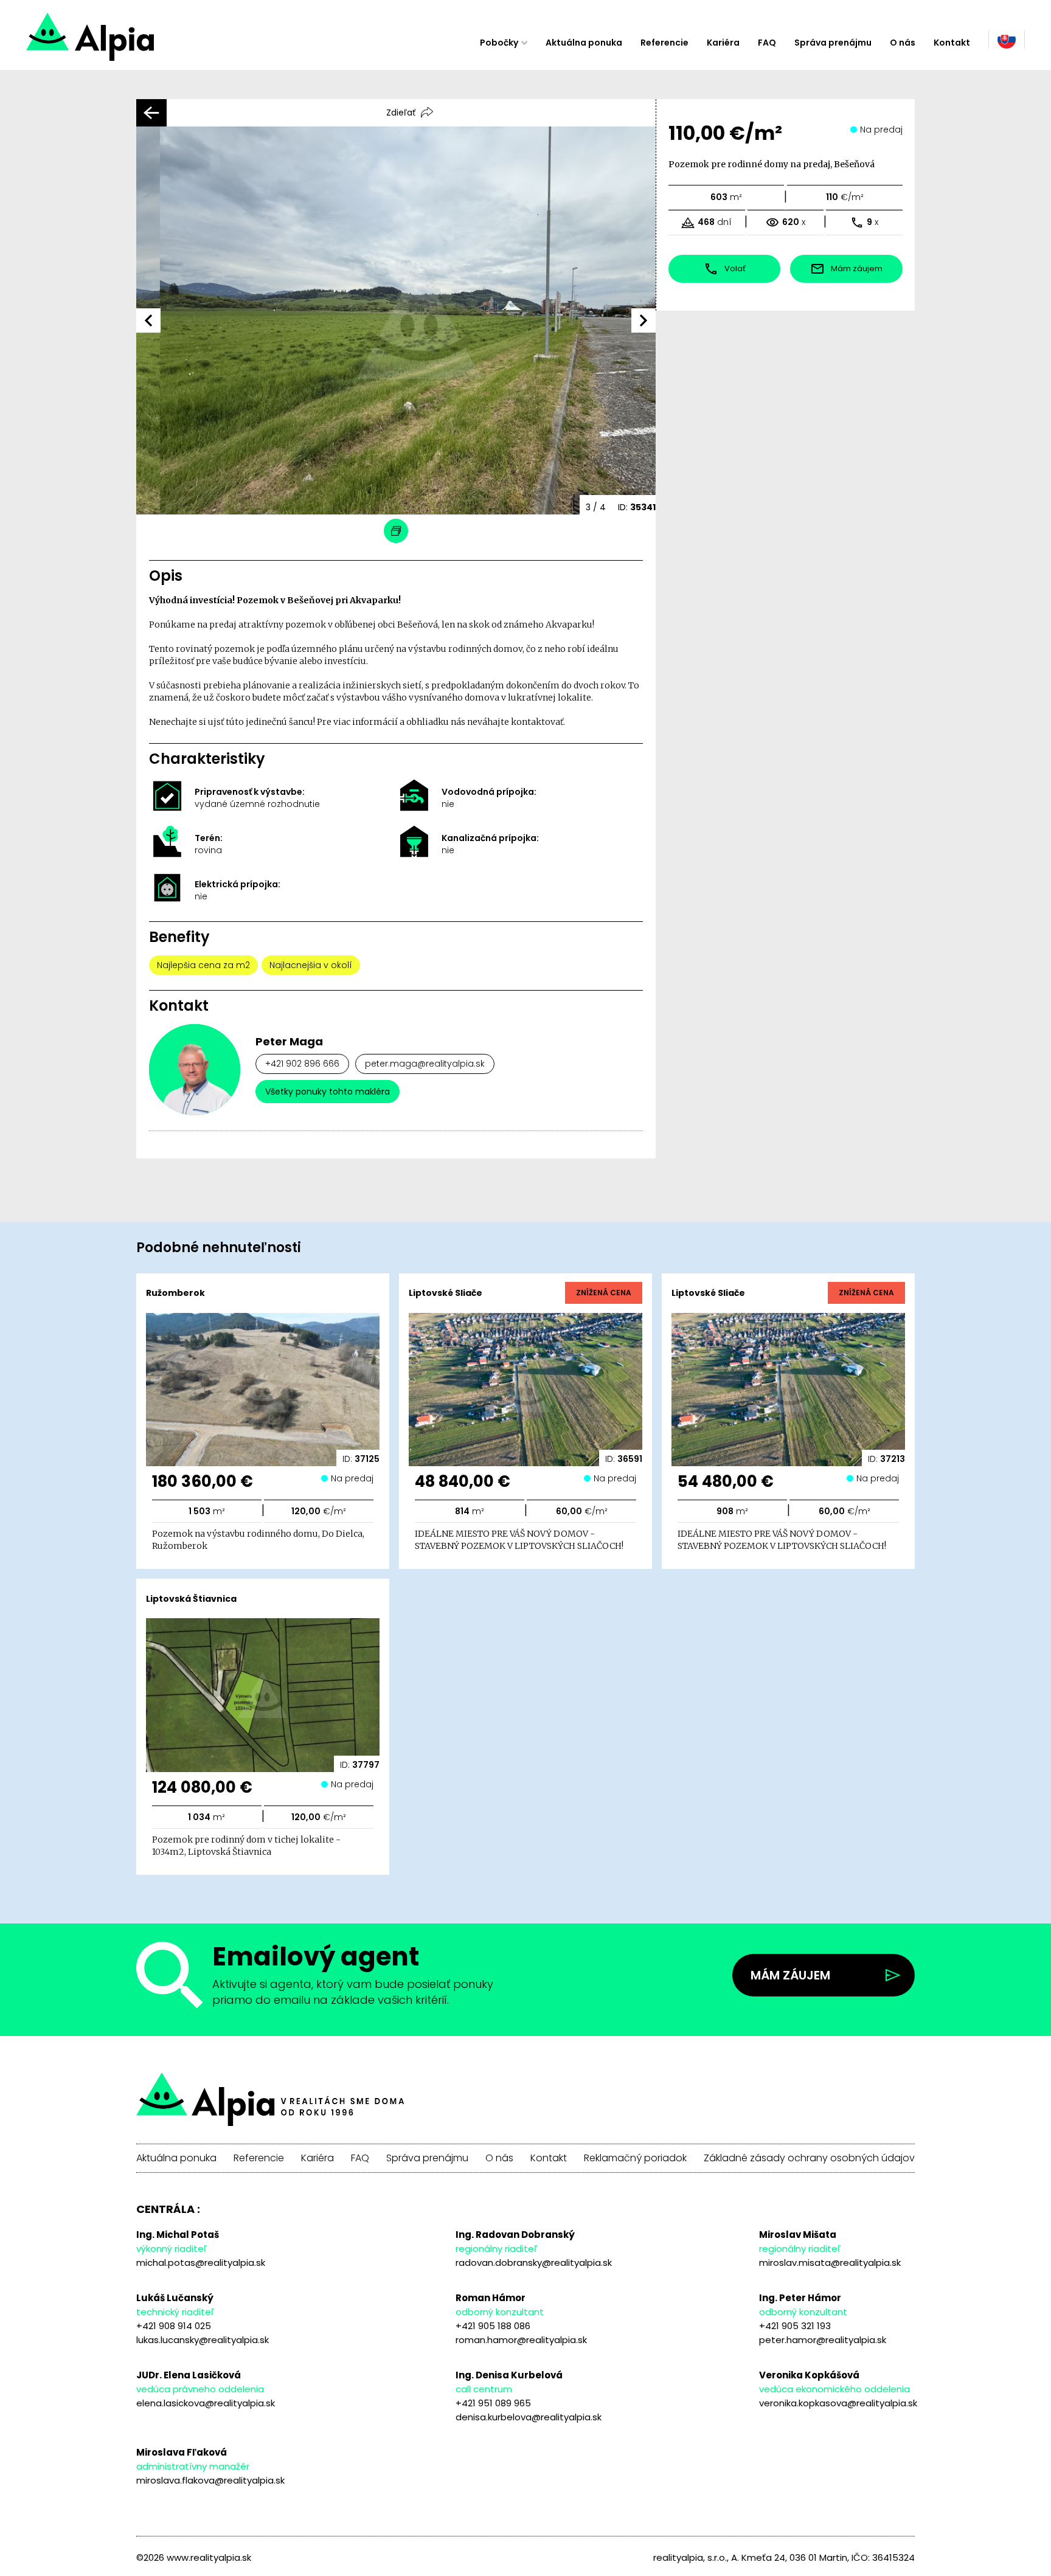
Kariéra (723, 43)
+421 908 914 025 (174, 2326)
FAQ (767, 43)
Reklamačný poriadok (635, 2158)
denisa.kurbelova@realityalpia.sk (529, 2417)
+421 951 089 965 (493, 2403)
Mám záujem (790, 1975)
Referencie (664, 43)
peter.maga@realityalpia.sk (425, 1064)
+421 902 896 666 (302, 1064)
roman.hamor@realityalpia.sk (521, 2340)
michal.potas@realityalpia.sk (201, 2263)
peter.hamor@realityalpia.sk (823, 2340)
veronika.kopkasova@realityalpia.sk (838, 2403)
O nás (903, 43)
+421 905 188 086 (493, 2326)
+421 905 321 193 (795, 2326)
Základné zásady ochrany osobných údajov (809, 2158)
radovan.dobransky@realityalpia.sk (534, 2263)
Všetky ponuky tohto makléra (328, 1092)
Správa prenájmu (833, 43)
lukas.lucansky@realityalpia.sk (203, 2340)
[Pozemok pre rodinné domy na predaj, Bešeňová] (134, 43)
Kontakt (952, 43)
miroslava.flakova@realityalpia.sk (210, 2480)
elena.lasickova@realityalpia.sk (206, 2403)
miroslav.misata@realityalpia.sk (830, 2263)
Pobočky (499, 43)
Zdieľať (401, 113)
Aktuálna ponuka (584, 43)
